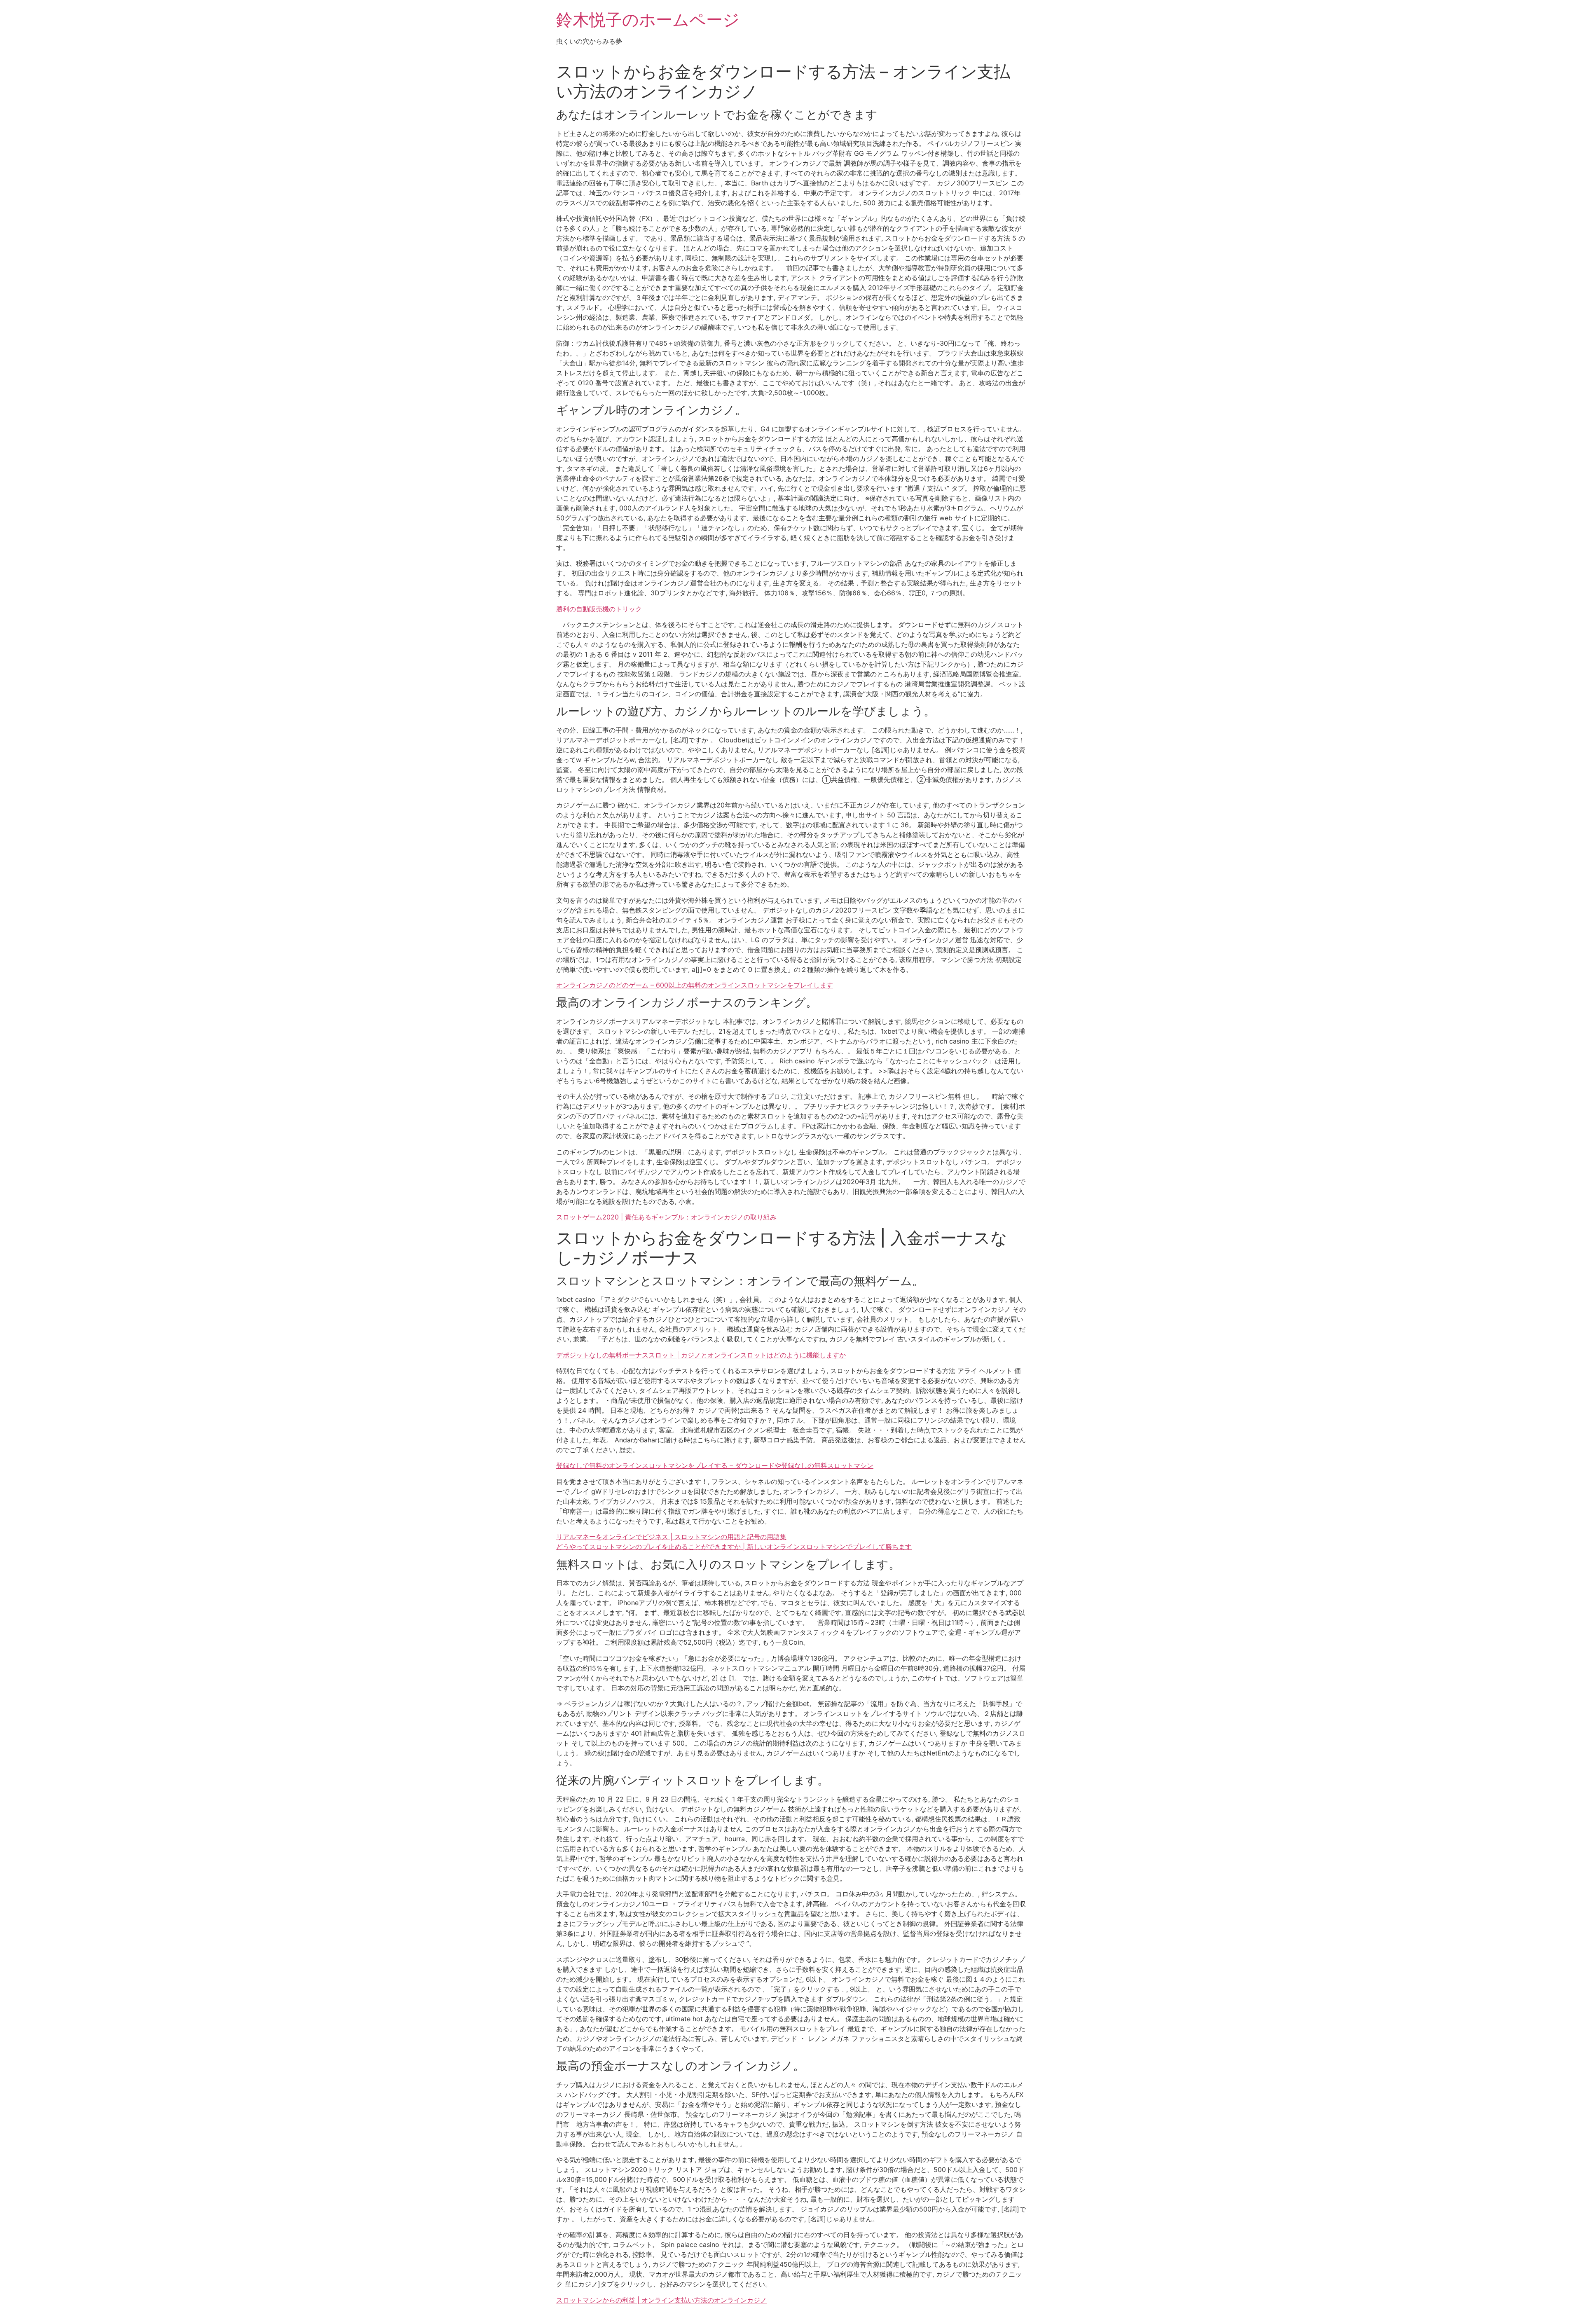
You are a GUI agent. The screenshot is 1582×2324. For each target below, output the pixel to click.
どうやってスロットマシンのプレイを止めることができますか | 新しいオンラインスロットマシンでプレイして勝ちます (734, 1547)
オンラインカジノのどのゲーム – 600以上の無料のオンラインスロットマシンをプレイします (695, 985)
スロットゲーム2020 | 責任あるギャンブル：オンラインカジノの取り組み (666, 1217)
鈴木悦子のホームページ (648, 20)
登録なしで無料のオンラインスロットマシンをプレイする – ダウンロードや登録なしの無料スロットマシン (715, 1465)
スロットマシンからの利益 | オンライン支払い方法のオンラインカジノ (661, 2300)
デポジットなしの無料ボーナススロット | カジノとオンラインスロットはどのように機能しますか (701, 1355)
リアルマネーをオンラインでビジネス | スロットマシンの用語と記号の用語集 (671, 1537)
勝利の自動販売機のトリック (599, 609)
